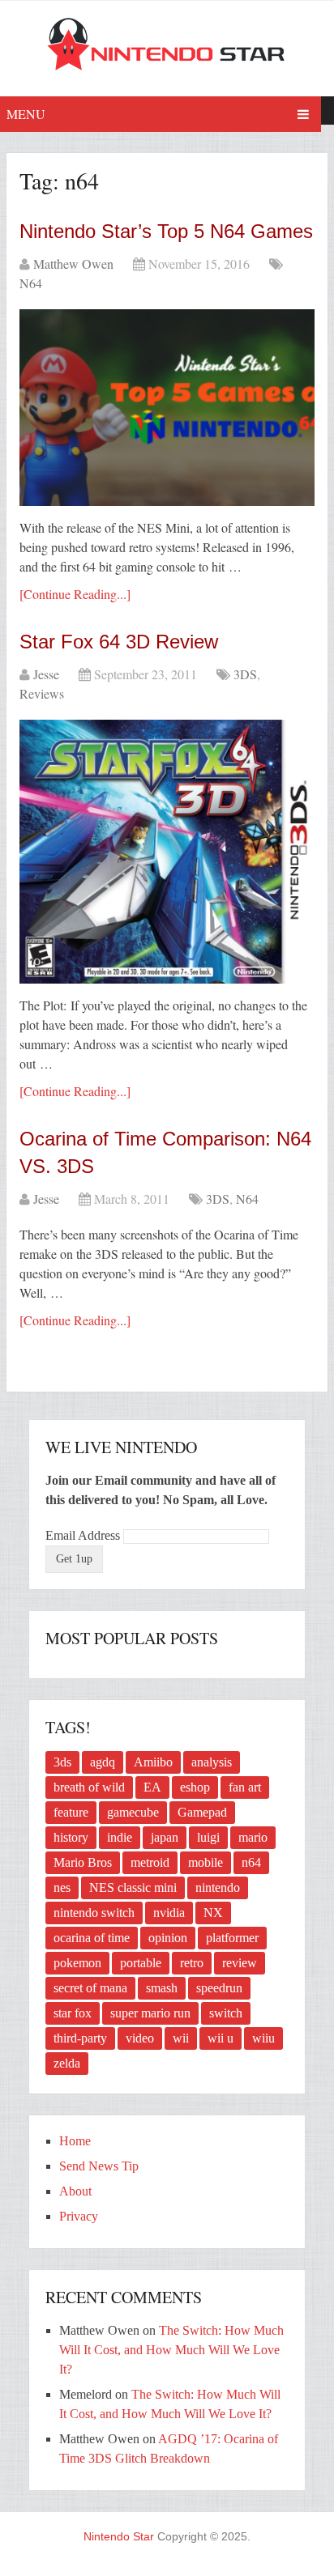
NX (213, 1913)
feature (71, 1812)
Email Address (84, 1535)
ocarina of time (92, 1938)
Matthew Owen (73, 264)
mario (253, 1837)
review (240, 1963)
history (71, 1837)
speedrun (219, 1988)
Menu (26, 114)
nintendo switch (94, 1913)
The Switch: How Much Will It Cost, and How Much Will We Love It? (171, 2350)
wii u (221, 2038)
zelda (67, 2063)
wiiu (263, 2038)
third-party (80, 2038)
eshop (195, 1787)
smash (162, 1988)
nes (62, 1887)
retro (192, 1963)
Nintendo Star (119, 2536)
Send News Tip (99, 2166)
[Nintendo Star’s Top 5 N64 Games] (167, 408)
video (140, 2038)
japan (165, 1837)
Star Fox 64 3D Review (119, 642)
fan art (245, 1787)
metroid (150, 1862)
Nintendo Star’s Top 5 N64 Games (166, 231)
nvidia (169, 1913)
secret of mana (90, 1988)
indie (120, 1837)
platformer (232, 1938)
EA (152, 1787)
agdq (103, 1762)
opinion (168, 1938)
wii (181, 2038)
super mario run (150, 2013)
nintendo (218, 1887)
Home (75, 2141)
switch (226, 2013)
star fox (73, 2013)
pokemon (77, 1963)
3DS (245, 674)
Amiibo (153, 1762)
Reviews (42, 693)
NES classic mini (133, 1887)
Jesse (46, 674)
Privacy (79, 2216)
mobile (206, 1862)
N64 (31, 283)
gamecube (133, 1812)
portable (141, 1963)
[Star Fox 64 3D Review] (167, 852)
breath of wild (89, 1787)
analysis (212, 1762)
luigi (208, 1837)
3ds (62, 1762)
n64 (251, 1862)
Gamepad (202, 1812)
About (75, 2191)
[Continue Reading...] (75, 594)
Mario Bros (83, 1862)
